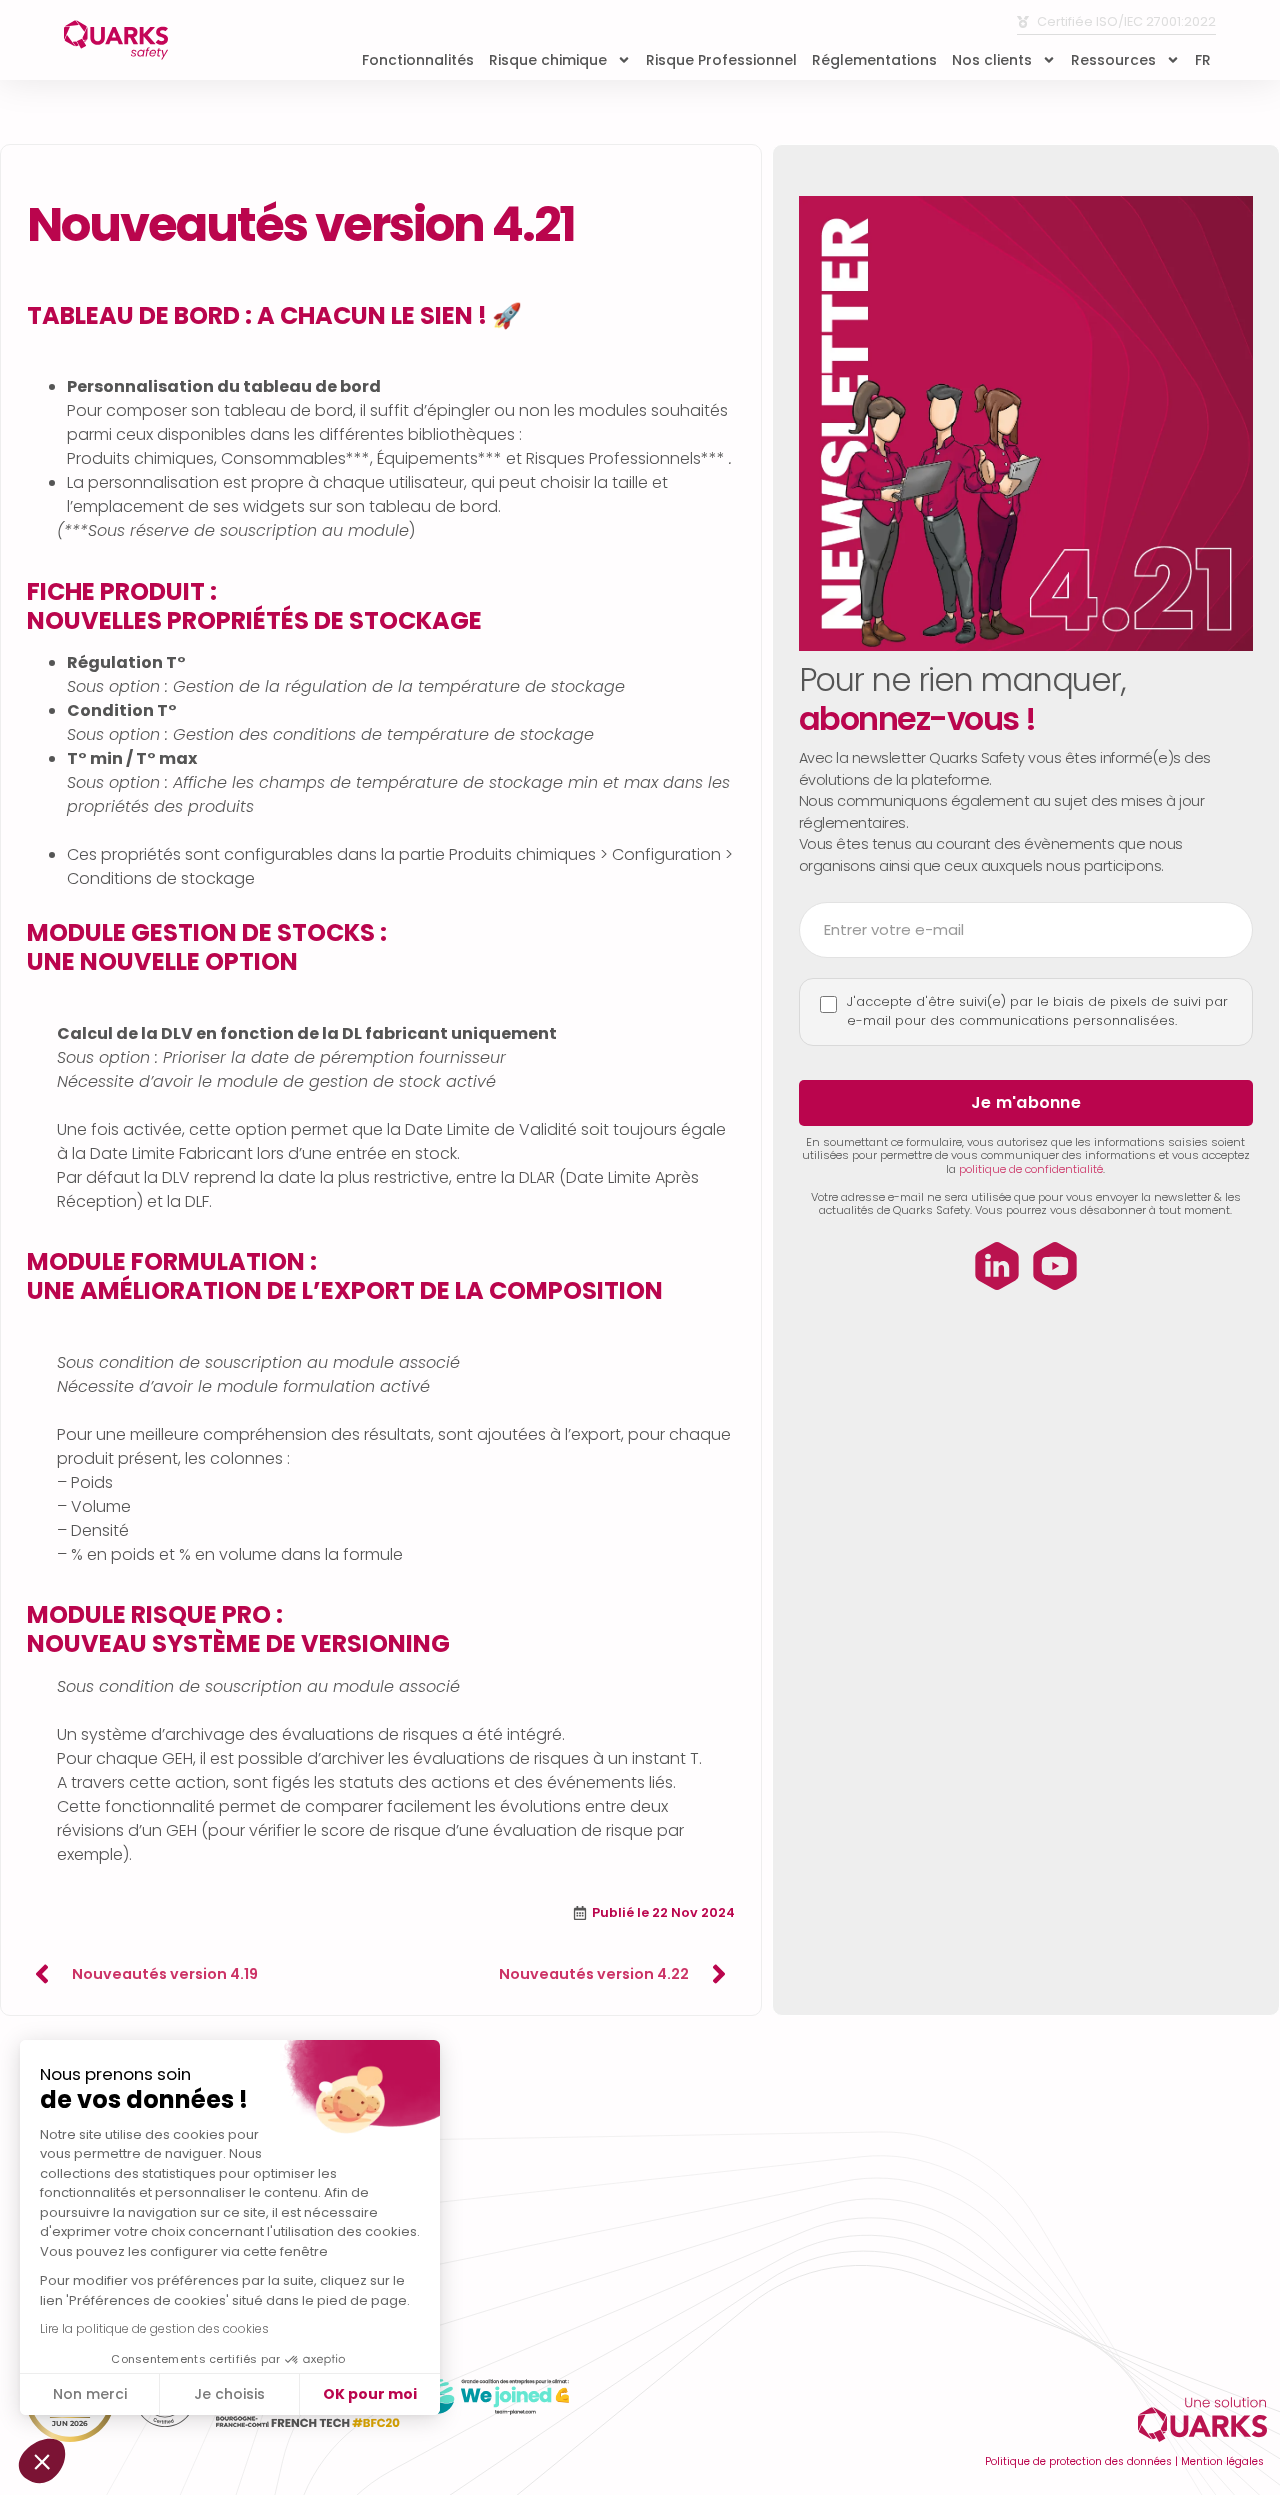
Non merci (90, 2394)
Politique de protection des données (1078, 2461)
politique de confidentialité (1031, 1169)
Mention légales (1222, 2461)
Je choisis (229, 2394)
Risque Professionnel (721, 60)
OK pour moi (370, 2394)
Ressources (1113, 60)
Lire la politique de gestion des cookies (154, 2328)
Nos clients (992, 60)
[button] (42, 2461)
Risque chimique (548, 60)
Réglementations (874, 60)
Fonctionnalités (418, 60)
